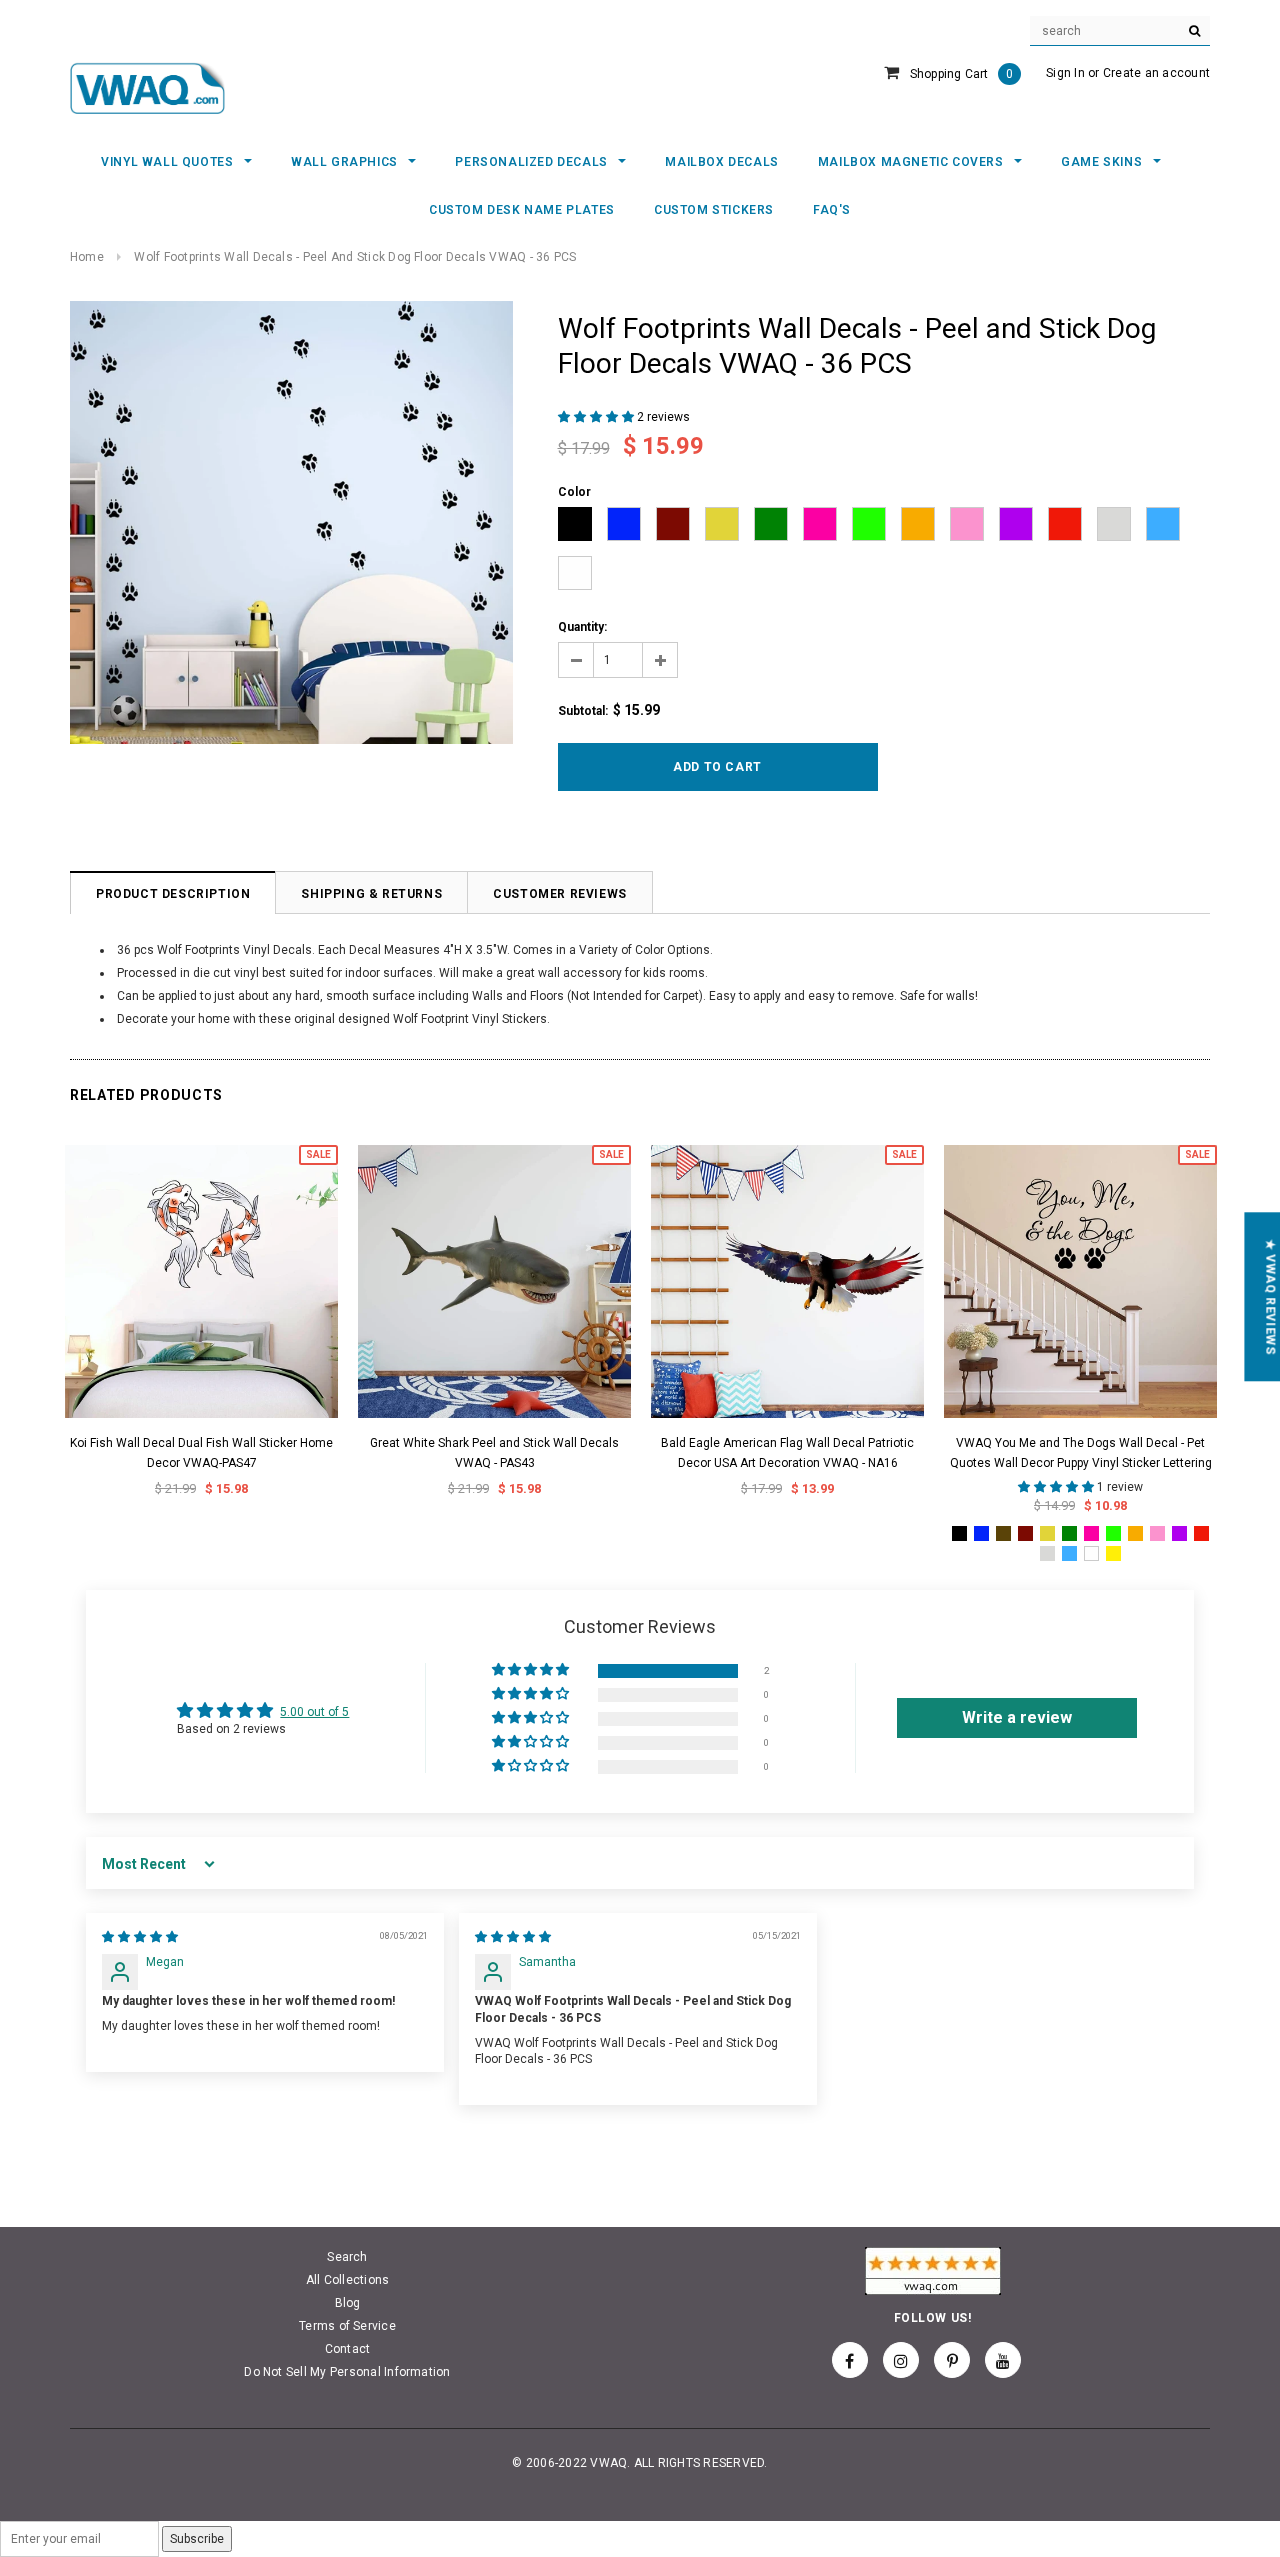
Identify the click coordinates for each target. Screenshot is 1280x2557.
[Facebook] (850, 2360)
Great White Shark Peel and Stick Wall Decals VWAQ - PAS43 (494, 1453)
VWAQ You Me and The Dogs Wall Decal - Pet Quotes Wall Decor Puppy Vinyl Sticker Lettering (1081, 1453)
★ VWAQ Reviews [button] (1270, 1296)
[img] (140, 1937)
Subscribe (197, 2539)
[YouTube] (1003, 2360)
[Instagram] (901, 2360)
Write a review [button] (1017, 1717)
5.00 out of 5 (314, 1712)
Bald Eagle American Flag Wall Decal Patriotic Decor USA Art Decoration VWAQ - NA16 (787, 1453)
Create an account (1156, 73)
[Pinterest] (952, 2360)
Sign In (1065, 73)
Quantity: (582, 627)
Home (87, 257)
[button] (597, 417)
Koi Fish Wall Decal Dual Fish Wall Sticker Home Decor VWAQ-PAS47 (201, 1453)
